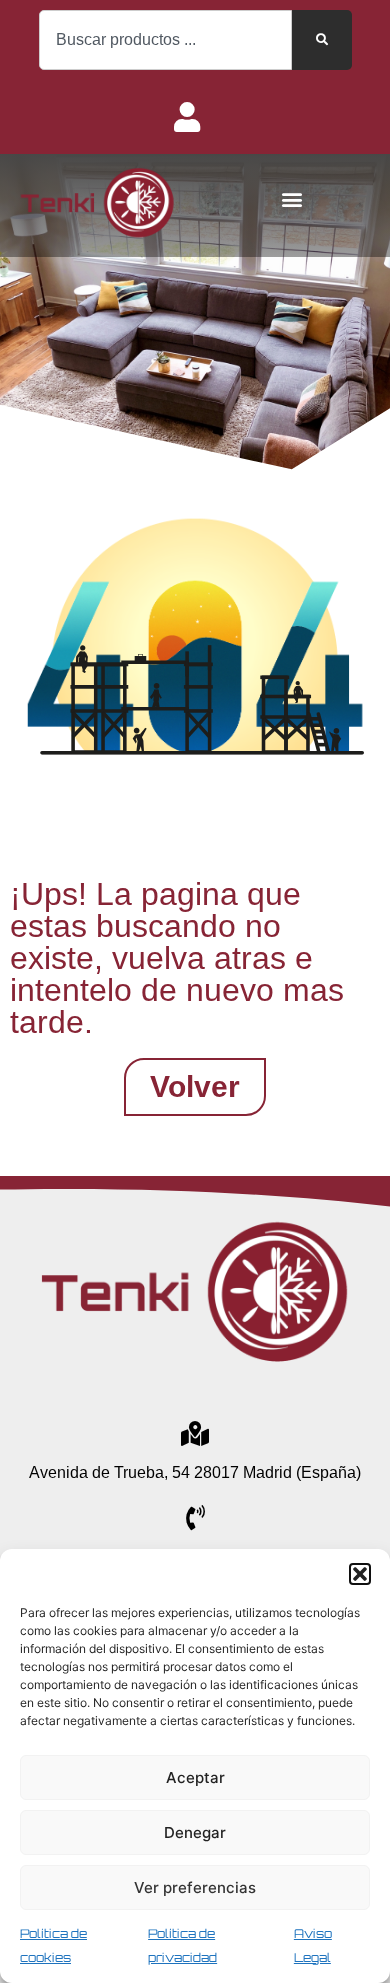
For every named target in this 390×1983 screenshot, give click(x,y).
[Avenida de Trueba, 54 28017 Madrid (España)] (195, 1433)
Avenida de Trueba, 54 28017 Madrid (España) (195, 1472)
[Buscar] (322, 40)
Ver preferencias (195, 1887)
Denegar (195, 1832)
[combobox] (165, 40)
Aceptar (195, 1777)
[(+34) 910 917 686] (195, 1517)
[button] (360, 1574)
